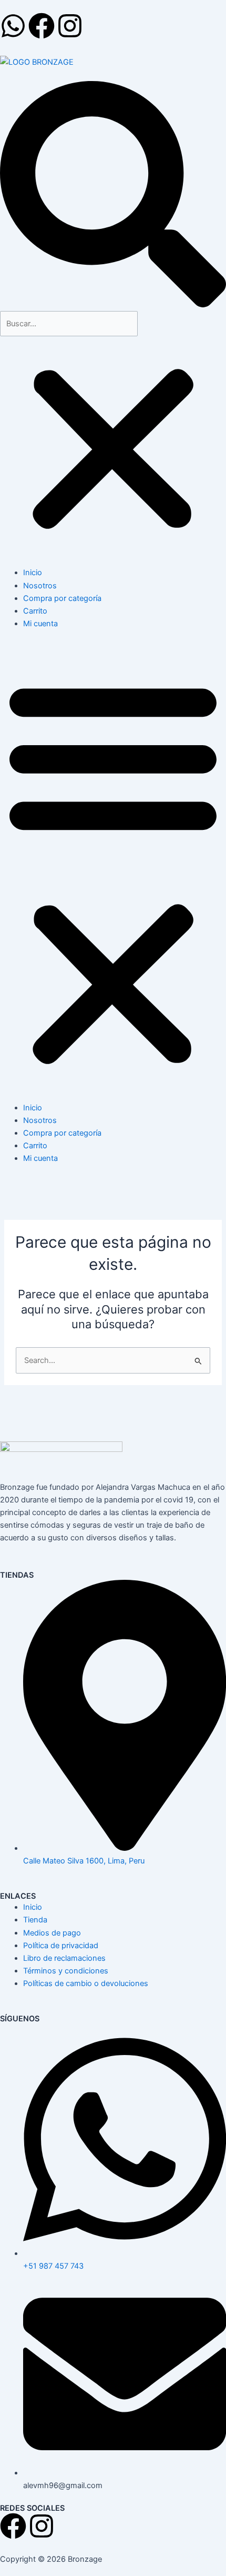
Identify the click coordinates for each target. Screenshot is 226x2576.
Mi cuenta (40, 624)
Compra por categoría (62, 598)
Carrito (35, 611)
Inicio (33, 573)
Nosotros (40, 586)
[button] (113, 196)
